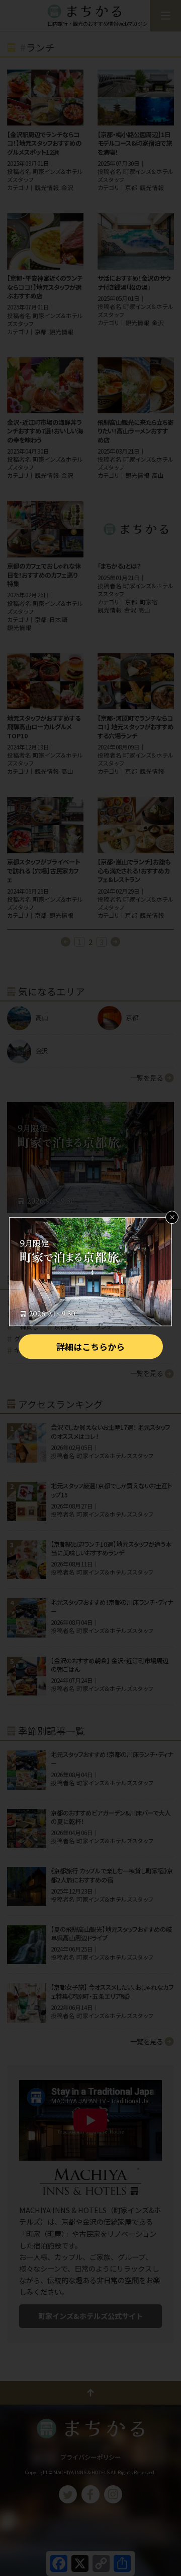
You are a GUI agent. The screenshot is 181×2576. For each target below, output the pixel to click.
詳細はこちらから (90, 1346)
